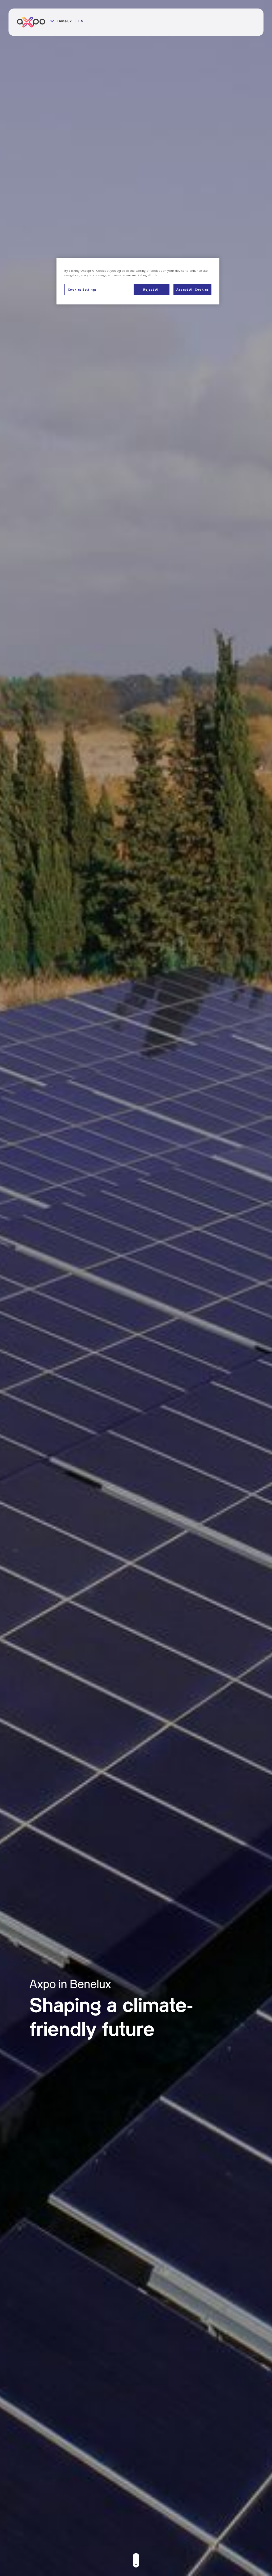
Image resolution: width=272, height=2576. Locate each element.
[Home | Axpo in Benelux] (33, 22)
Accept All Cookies (192, 289)
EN (81, 21)
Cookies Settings (82, 289)
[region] (138, 281)
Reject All (152, 289)
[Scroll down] (136, 2560)
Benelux (64, 21)
